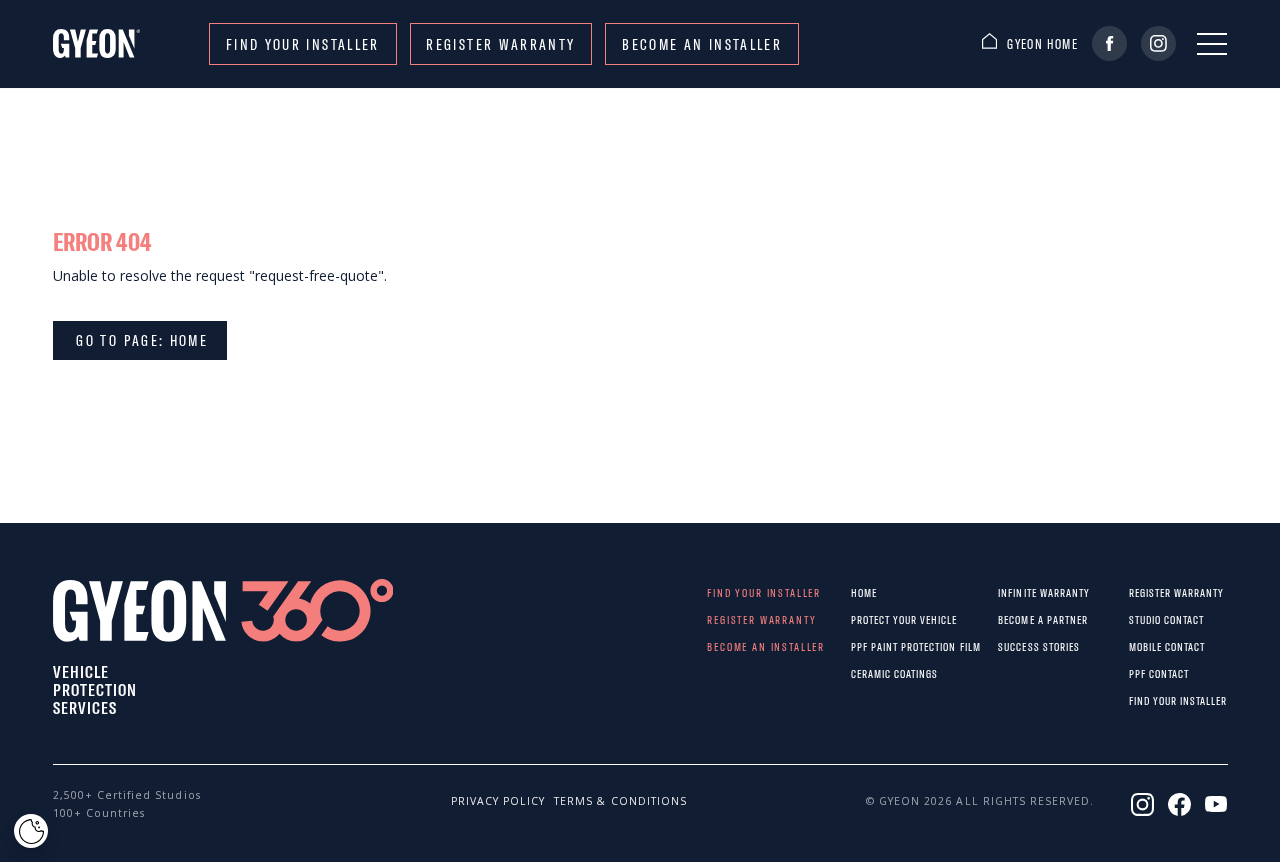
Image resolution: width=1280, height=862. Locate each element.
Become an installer (702, 44)
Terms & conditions (588, 801)
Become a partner (1014, 619)
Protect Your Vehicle (867, 619)
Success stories (1014, 646)
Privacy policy (485, 801)
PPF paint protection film (867, 646)
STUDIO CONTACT (1141, 619)
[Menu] (1212, 44)
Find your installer (303, 44)
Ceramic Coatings (867, 673)
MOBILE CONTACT (1141, 646)
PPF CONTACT (1141, 673)
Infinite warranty (1014, 592)
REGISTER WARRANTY (500, 44)
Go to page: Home (139, 340)
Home (864, 592)
